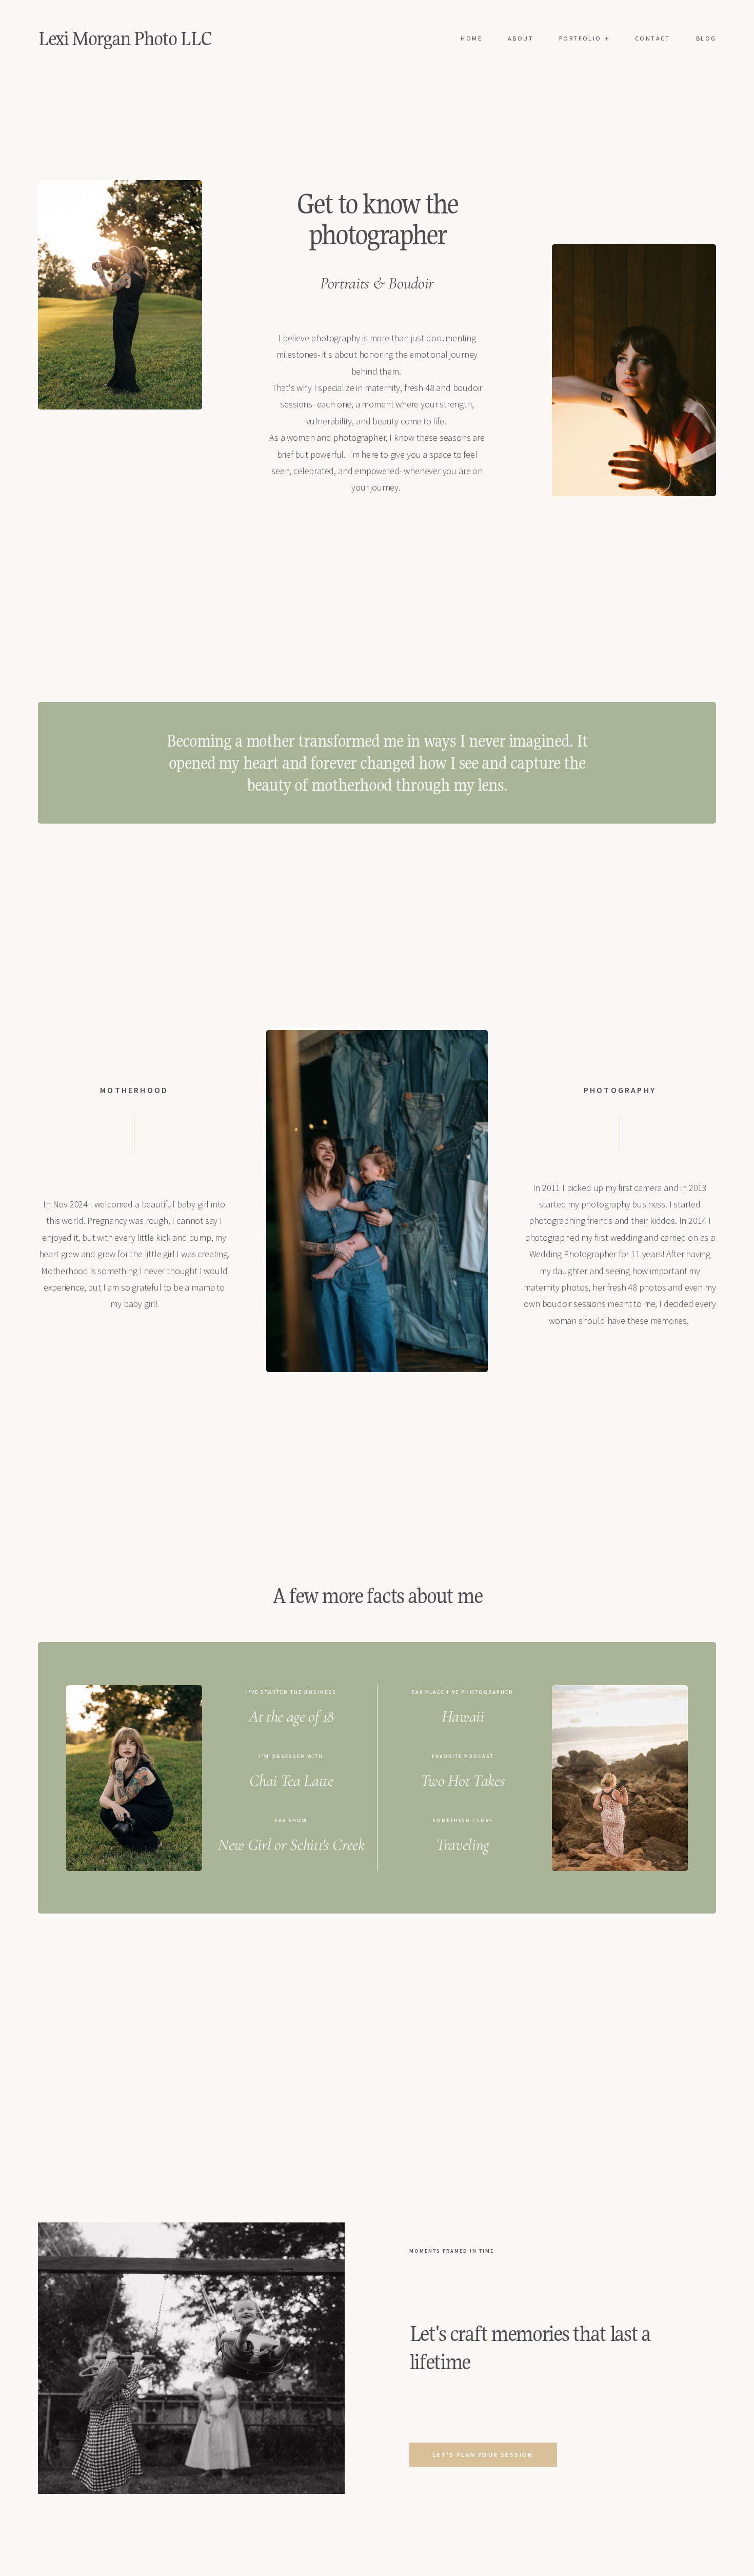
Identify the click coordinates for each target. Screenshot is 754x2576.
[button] (584, 38)
